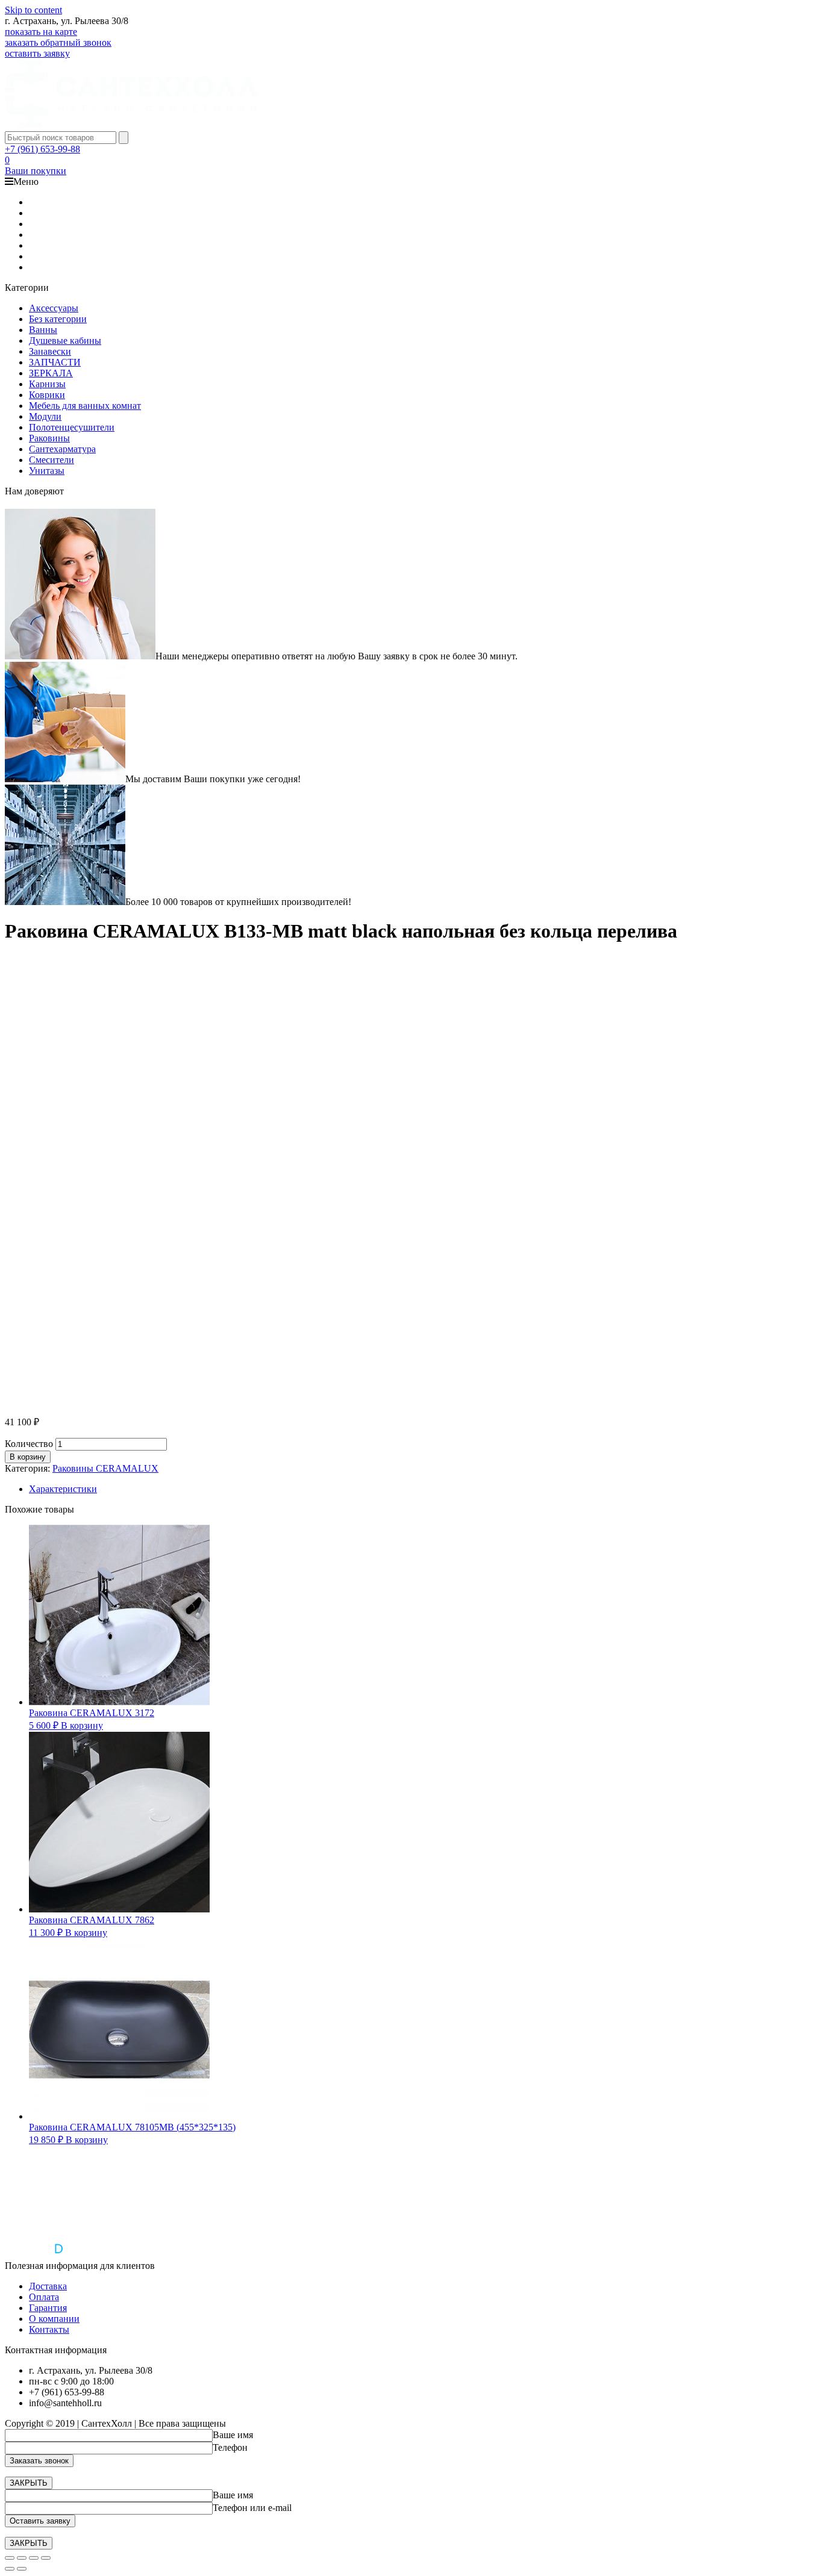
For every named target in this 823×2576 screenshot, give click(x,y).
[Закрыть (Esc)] (10, 2558)
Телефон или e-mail (252, 2508)
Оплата (44, 2297)
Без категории (58, 319)
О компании (54, 2319)
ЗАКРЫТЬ (29, 2483)
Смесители (52, 460)
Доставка (48, 2286)
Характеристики (63, 1489)
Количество (29, 1444)
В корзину (28, 1457)
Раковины (49, 438)
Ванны (43, 330)
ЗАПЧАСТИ (55, 362)
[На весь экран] (34, 2558)
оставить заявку (37, 53)
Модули (45, 416)
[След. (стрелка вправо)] (22, 2569)
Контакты (49, 2329)
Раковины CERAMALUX (105, 1468)
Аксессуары (54, 308)
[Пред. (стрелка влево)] (10, 2569)
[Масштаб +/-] (46, 2558)
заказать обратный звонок (58, 42)
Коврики (47, 395)
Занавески (50, 351)
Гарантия (48, 2308)
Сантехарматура (62, 449)
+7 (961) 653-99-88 (42, 149)
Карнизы (47, 384)
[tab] (424, 1489)
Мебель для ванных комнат (85, 406)
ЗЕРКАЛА (51, 373)
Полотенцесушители (72, 427)
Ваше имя (233, 2435)
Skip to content (33, 10)
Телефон (230, 2447)
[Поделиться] (22, 2558)
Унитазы (47, 471)
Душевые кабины (65, 341)
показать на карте (41, 32)
